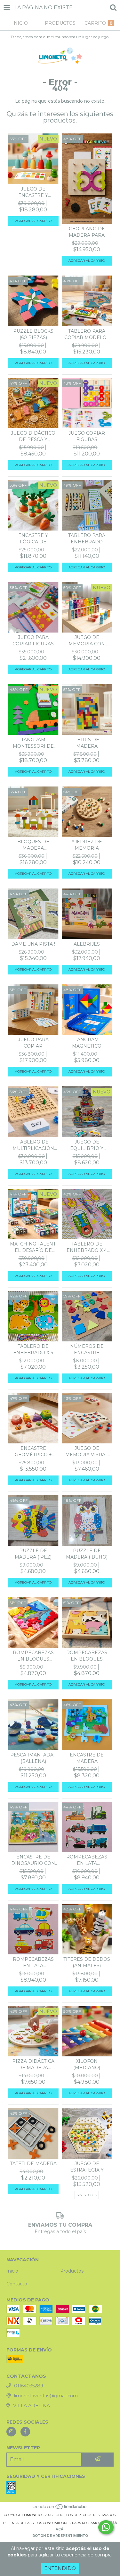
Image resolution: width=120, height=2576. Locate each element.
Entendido (60, 2568)
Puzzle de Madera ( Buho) (87, 1554)
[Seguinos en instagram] (11, 2432)
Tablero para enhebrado (87, 539)
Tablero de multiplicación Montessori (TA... (33, 1145)
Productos (72, 2271)
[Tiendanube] (60, 2508)
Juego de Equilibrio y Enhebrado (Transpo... (87, 1145)
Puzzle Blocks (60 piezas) (33, 334)
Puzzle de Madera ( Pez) (33, 1554)
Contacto (17, 2284)
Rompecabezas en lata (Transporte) (33, 1963)
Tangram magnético (87, 1043)
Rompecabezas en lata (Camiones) (87, 1860)
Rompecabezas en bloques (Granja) (87, 1656)
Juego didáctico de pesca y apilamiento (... (33, 436)
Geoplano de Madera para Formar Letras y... (87, 232)
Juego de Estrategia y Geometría (87, 2167)
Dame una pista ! (33, 944)
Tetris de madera (87, 743)
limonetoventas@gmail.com (46, 2396)
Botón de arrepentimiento (60, 2536)
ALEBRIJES (87, 944)
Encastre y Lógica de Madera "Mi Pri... (33, 539)
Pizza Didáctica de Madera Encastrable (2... (33, 2065)
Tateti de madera (33, 2164)
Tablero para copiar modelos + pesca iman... (87, 334)
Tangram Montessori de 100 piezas (33, 743)
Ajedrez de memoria (87, 845)
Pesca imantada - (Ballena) (33, 1758)
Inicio (12, 2271)
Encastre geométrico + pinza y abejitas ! (33, 1452)
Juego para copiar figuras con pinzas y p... (33, 641)
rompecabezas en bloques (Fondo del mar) (33, 1656)
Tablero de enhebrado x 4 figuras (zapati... (87, 1247)
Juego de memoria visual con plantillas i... (87, 1452)
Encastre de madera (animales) (87, 1758)
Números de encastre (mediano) (87, 1350)
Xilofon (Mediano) (87, 2064)
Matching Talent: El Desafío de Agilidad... (33, 1247)
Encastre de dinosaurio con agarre (33, 1860)
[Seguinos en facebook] (25, 2432)
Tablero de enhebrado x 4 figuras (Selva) (33, 1350)
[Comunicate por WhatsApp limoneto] (106, 2527)
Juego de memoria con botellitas (87, 641)
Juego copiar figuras (87, 436)
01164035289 (29, 2386)
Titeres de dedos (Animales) (87, 1962)
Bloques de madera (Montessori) (33, 845)
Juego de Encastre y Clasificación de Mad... (33, 192)
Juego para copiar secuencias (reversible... (33, 1043)
